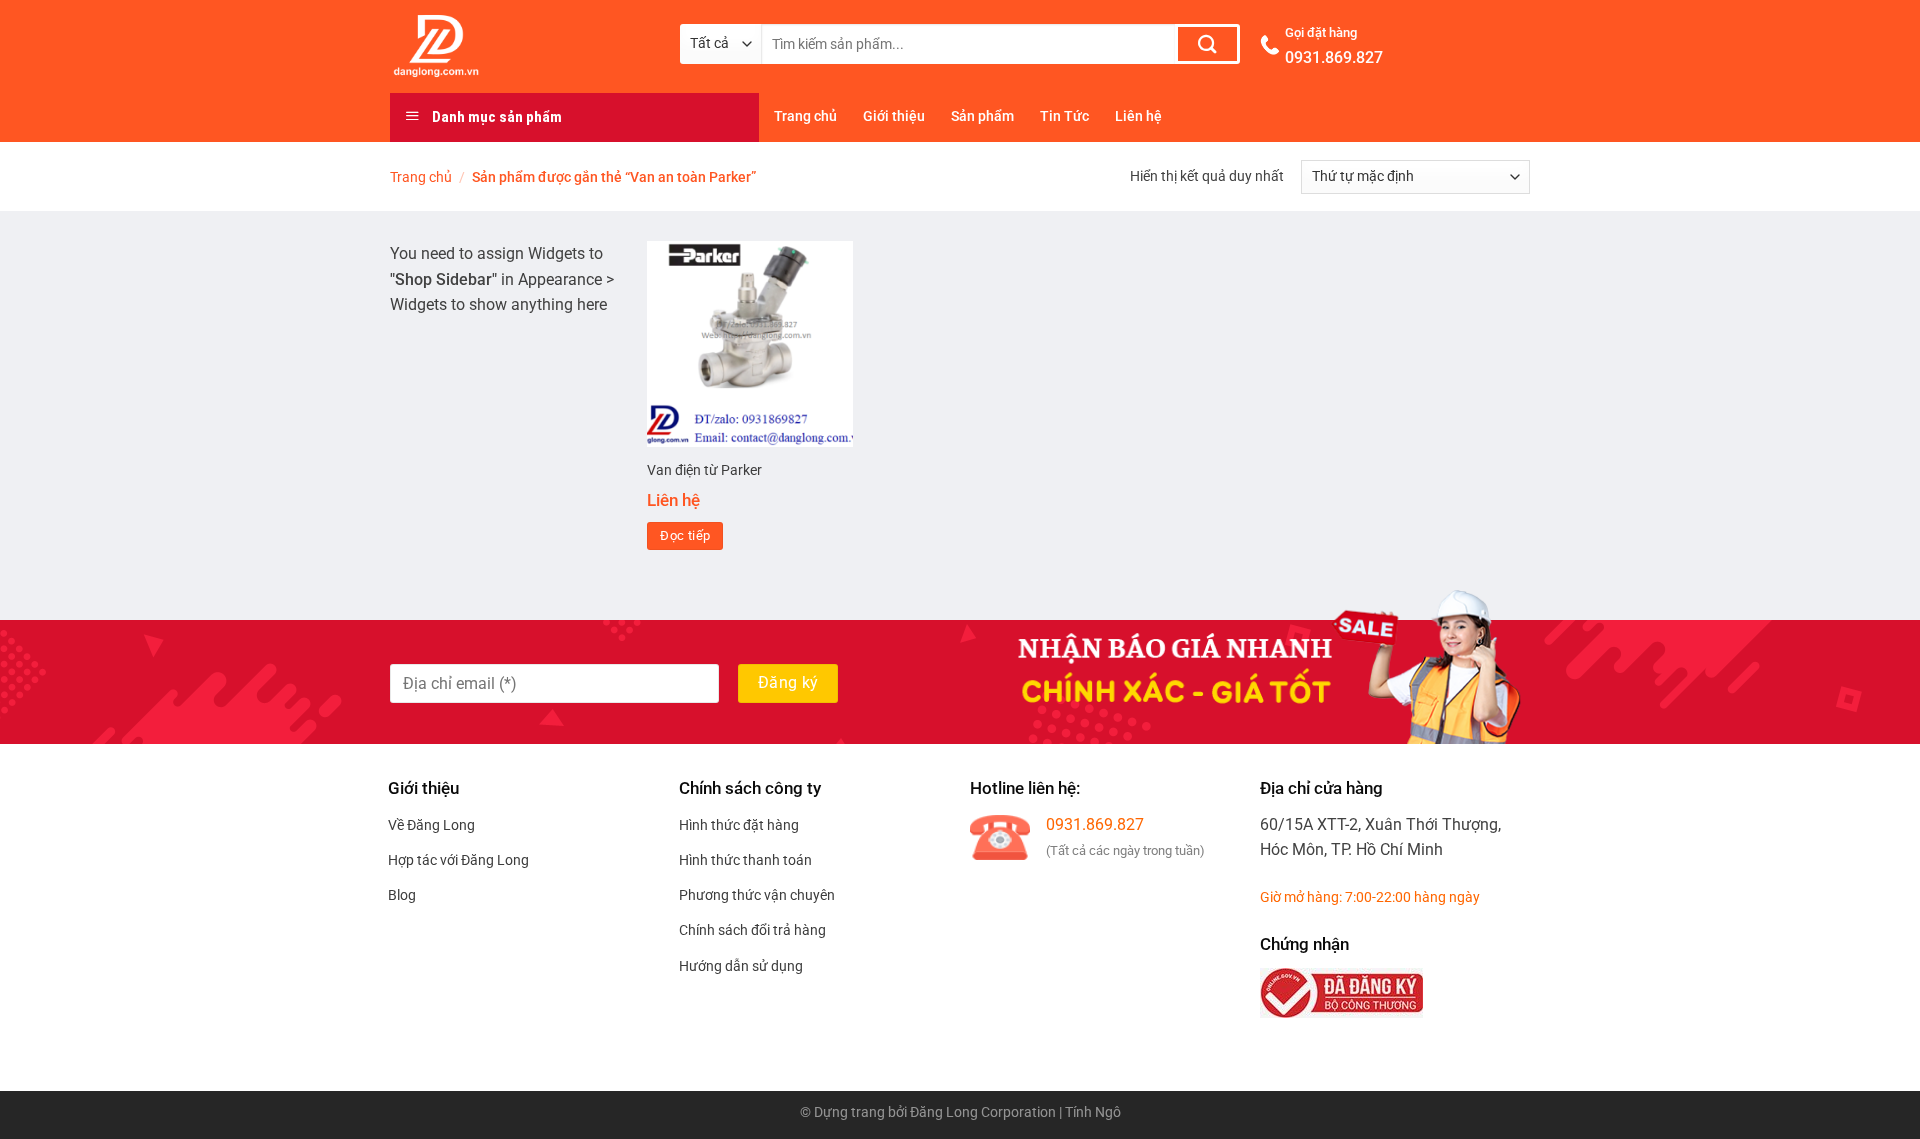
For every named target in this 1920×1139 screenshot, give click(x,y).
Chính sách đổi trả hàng (752, 930)
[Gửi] (1207, 44)
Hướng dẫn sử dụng (741, 966)
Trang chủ (805, 116)
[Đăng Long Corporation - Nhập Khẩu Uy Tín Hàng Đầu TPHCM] (520, 46)
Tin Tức (1064, 116)
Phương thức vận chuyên (757, 895)
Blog (402, 895)
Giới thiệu (894, 116)
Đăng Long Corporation (983, 1112)
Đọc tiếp (685, 535)
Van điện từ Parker (704, 470)
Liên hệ (1138, 116)
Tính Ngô (1093, 1112)
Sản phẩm (982, 116)
